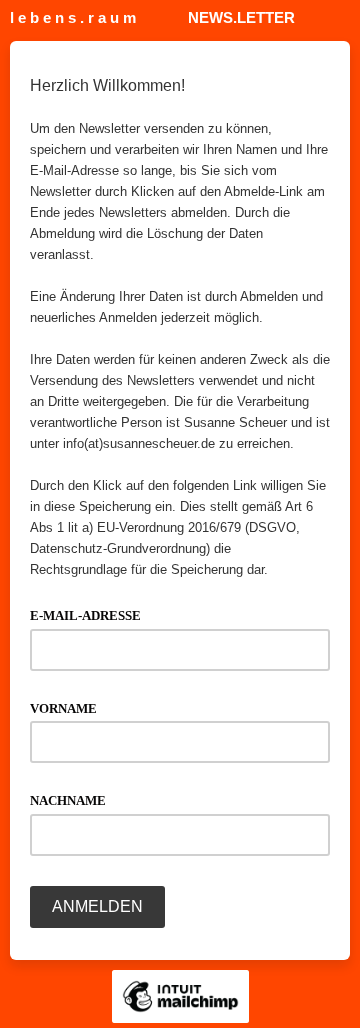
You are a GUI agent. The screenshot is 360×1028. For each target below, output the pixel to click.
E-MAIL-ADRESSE (92, 614)
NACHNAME (74, 799)
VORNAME (70, 707)
